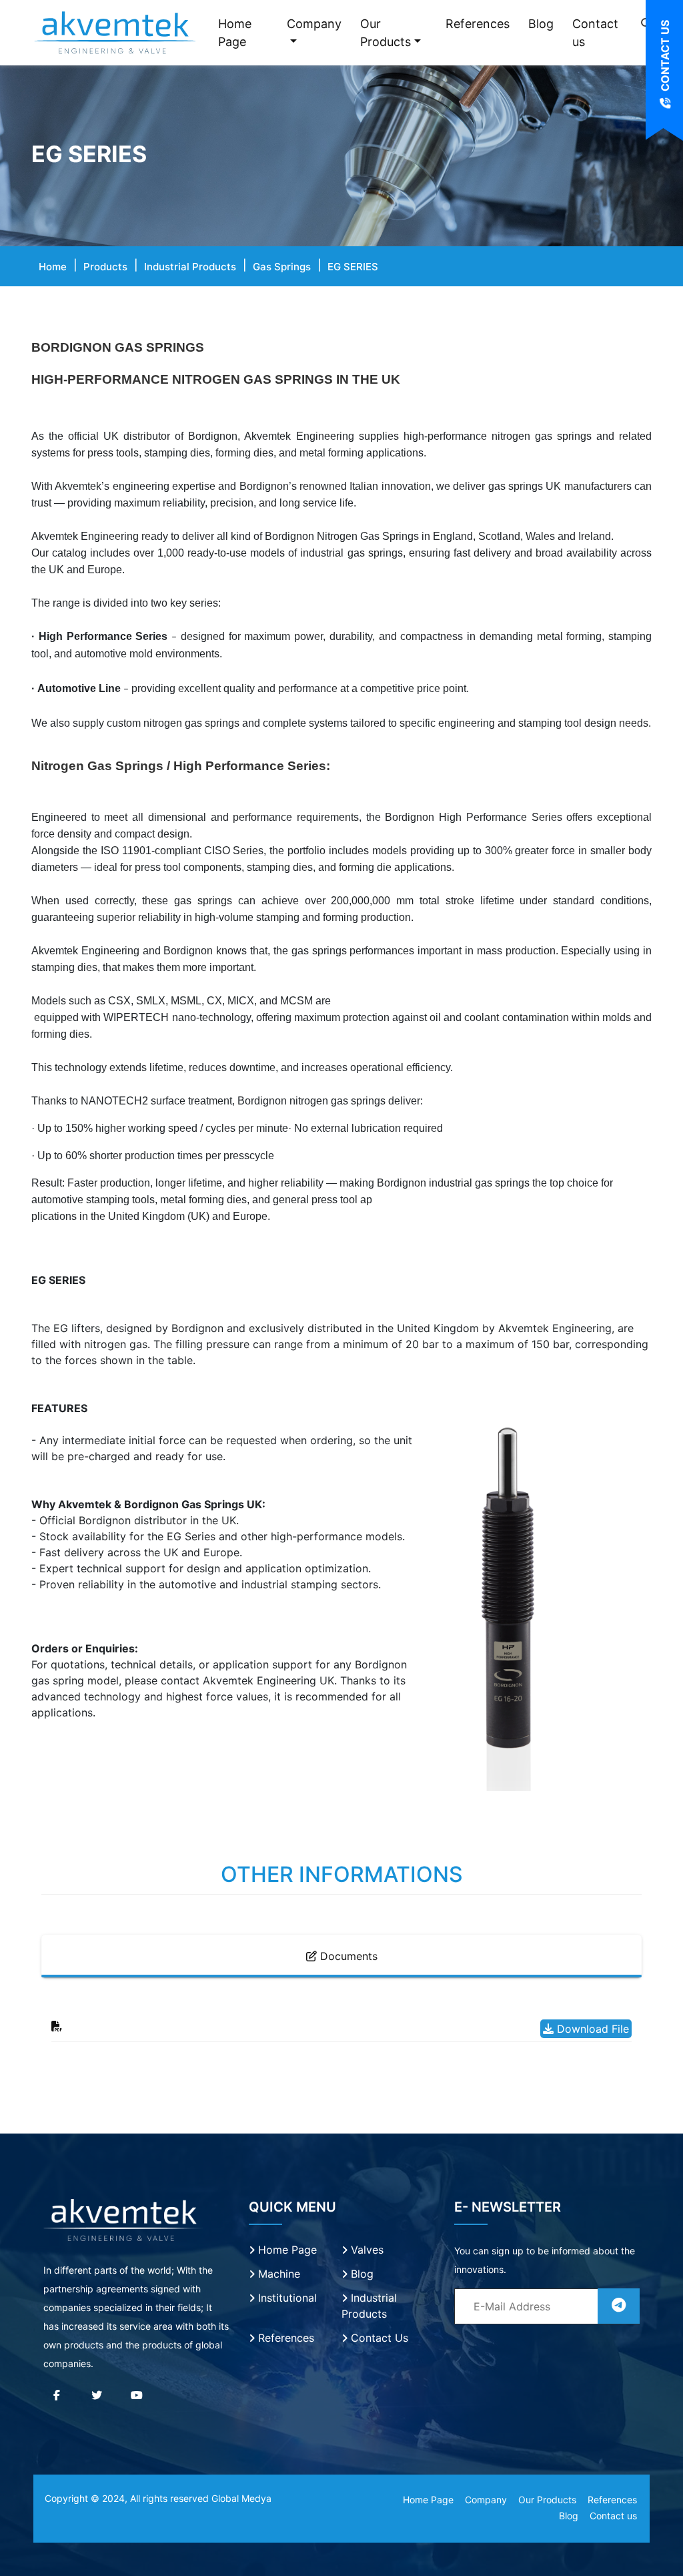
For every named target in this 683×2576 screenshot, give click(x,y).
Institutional (286, 2298)
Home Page (235, 33)
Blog (541, 24)
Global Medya (241, 2498)
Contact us (595, 33)
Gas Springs (282, 267)
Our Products (386, 33)
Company (314, 24)
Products (105, 267)
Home (53, 267)
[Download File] (57, 2026)
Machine (277, 2274)
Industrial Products (190, 267)
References (478, 24)
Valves (366, 2250)
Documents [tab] (347, 1956)
